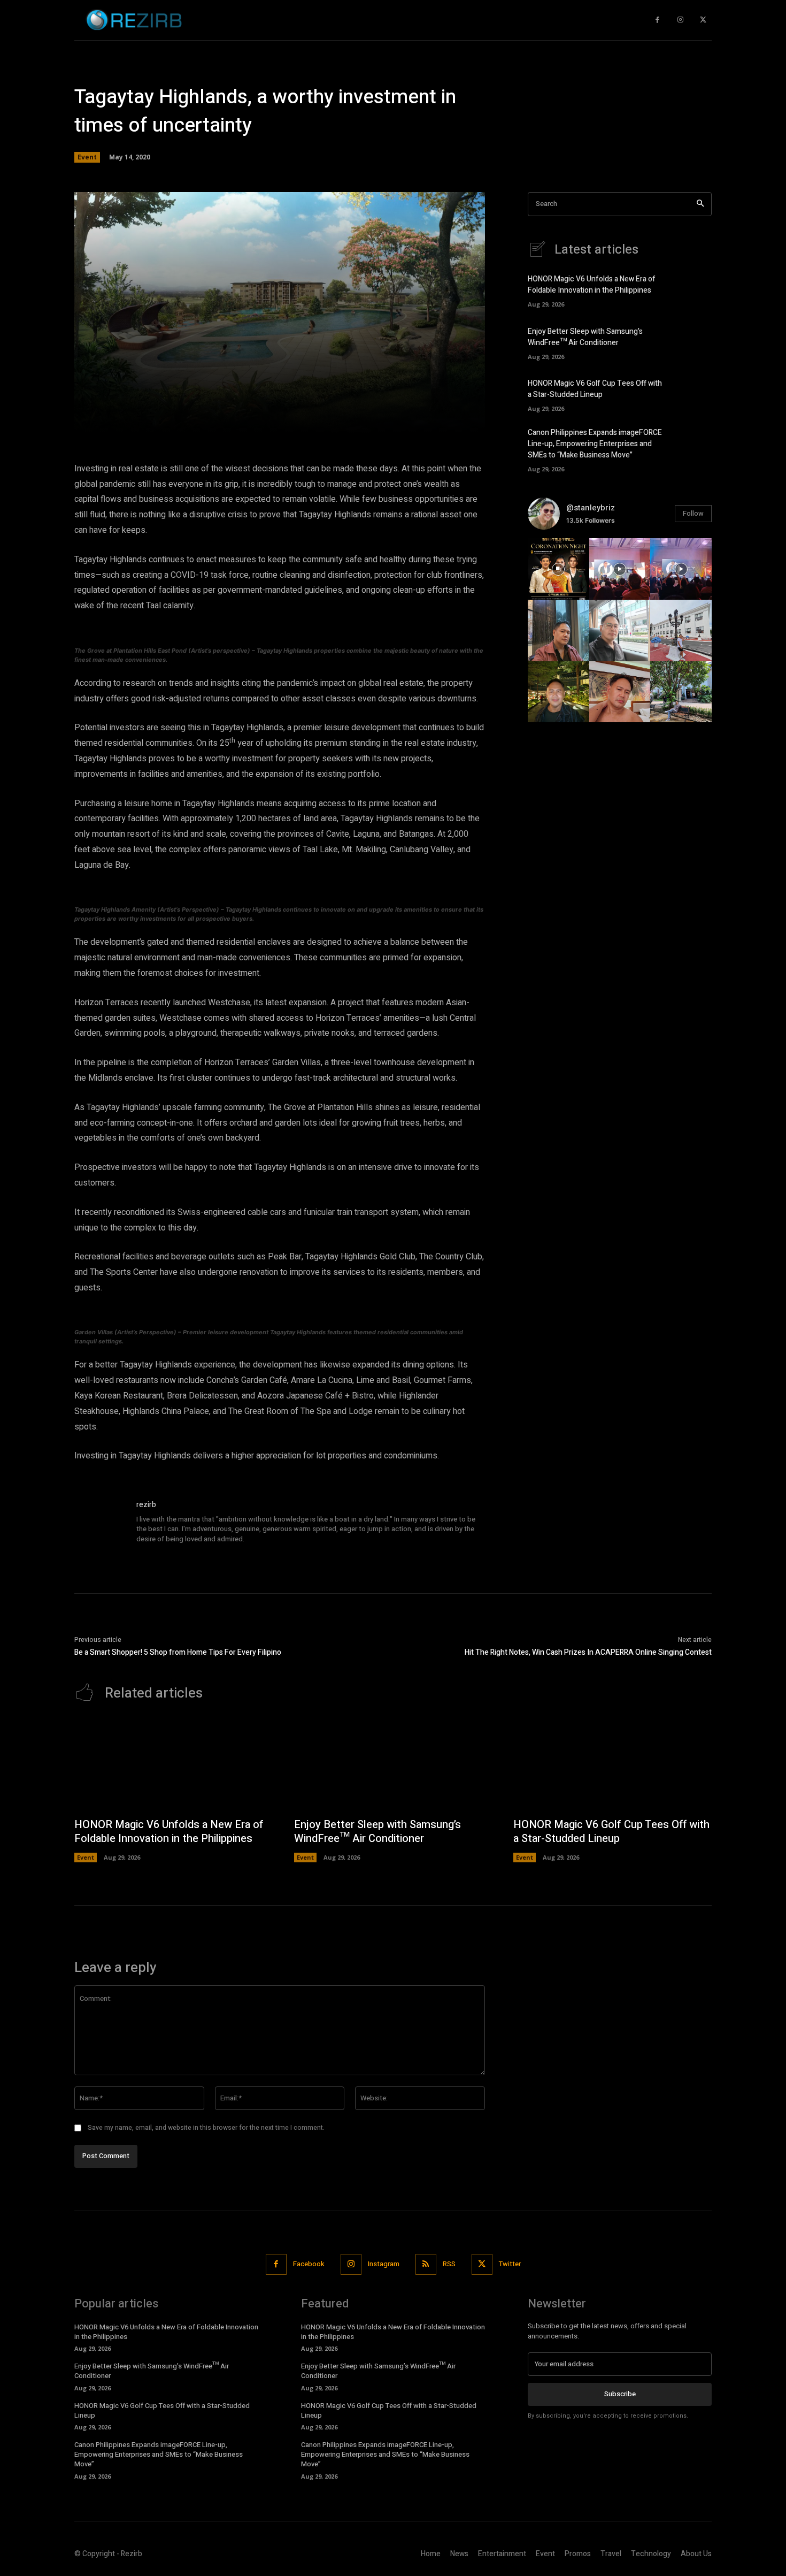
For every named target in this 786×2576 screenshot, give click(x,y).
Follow (693, 513)
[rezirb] (100, 1525)
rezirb (146, 1505)
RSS (449, 2264)
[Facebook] (657, 20)
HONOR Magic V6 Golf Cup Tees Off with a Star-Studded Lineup (595, 389)
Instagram (384, 2264)
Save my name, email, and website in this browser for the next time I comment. (206, 2128)
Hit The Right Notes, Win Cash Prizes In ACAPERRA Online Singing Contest (588, 1652)
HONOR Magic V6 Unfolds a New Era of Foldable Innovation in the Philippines (592, 285)
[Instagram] (680, 20)
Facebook (309, 2264)
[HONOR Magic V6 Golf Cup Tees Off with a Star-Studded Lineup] (693, 394)
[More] (433, 418)
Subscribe (620, 2394)
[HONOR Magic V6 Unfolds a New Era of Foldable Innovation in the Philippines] (693, 290)
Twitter (510, 2264)
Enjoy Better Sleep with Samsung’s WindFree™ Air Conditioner (585, 337)
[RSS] (426, 2264)
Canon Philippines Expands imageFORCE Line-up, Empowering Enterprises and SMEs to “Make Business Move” (595, 444)
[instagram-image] (558, 569)
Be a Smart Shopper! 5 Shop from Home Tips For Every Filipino (178, 1652)
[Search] (700, 204)
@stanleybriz (591, 508)
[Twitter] (703, 20)
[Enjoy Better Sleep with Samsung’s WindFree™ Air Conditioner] (693, 342)
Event (87, 157)
